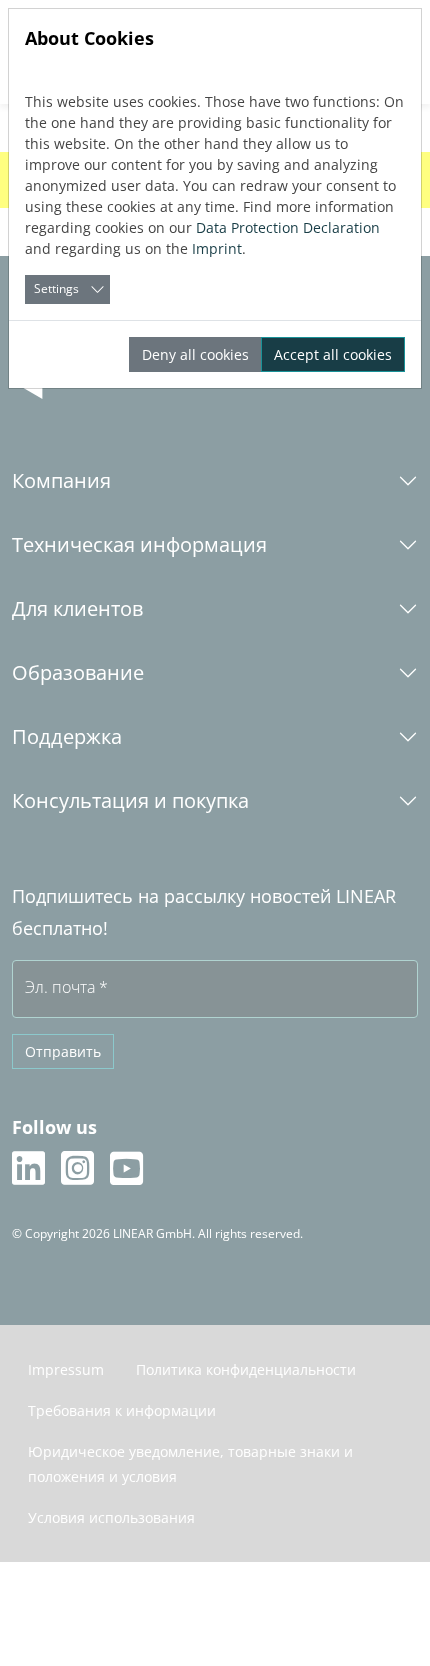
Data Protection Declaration (288, 227)
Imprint (217, 248)
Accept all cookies (333, 354)
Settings (56, 288)
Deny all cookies (195, 354)
